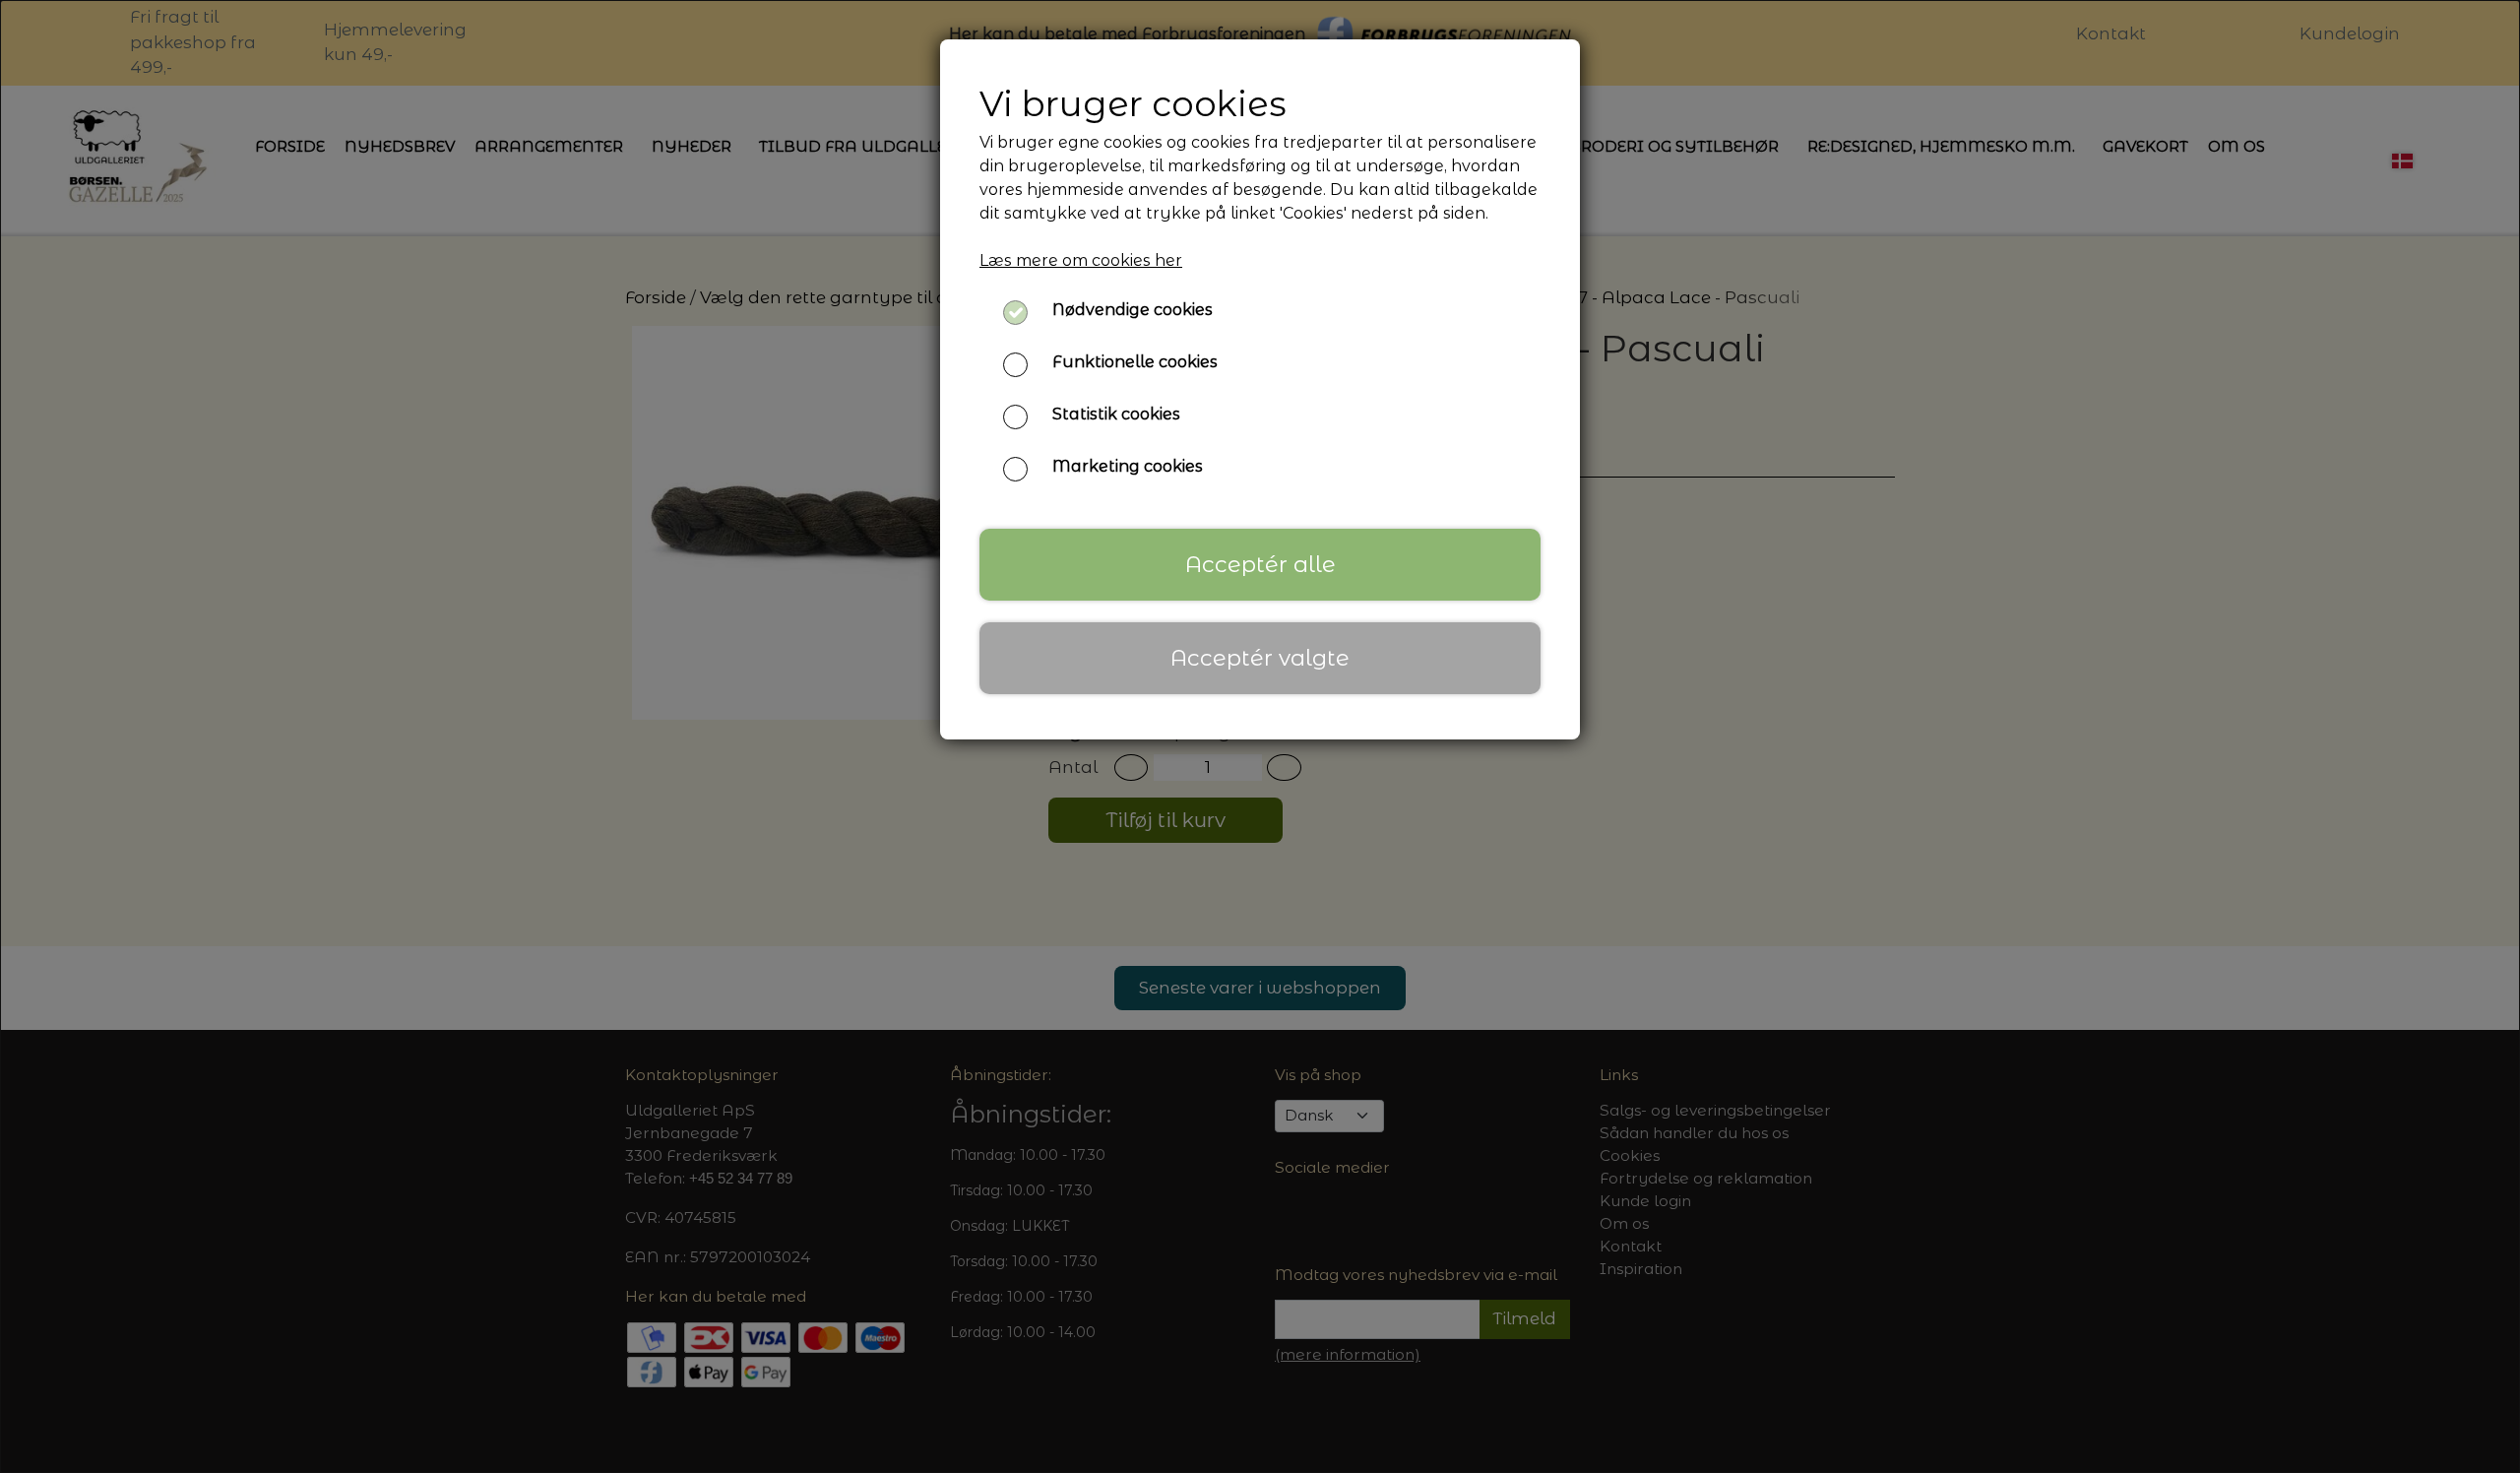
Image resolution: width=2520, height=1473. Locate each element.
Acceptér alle (1260, 564)
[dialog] (1260, 736)
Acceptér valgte (1260, 658)
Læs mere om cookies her (1081, 260)
